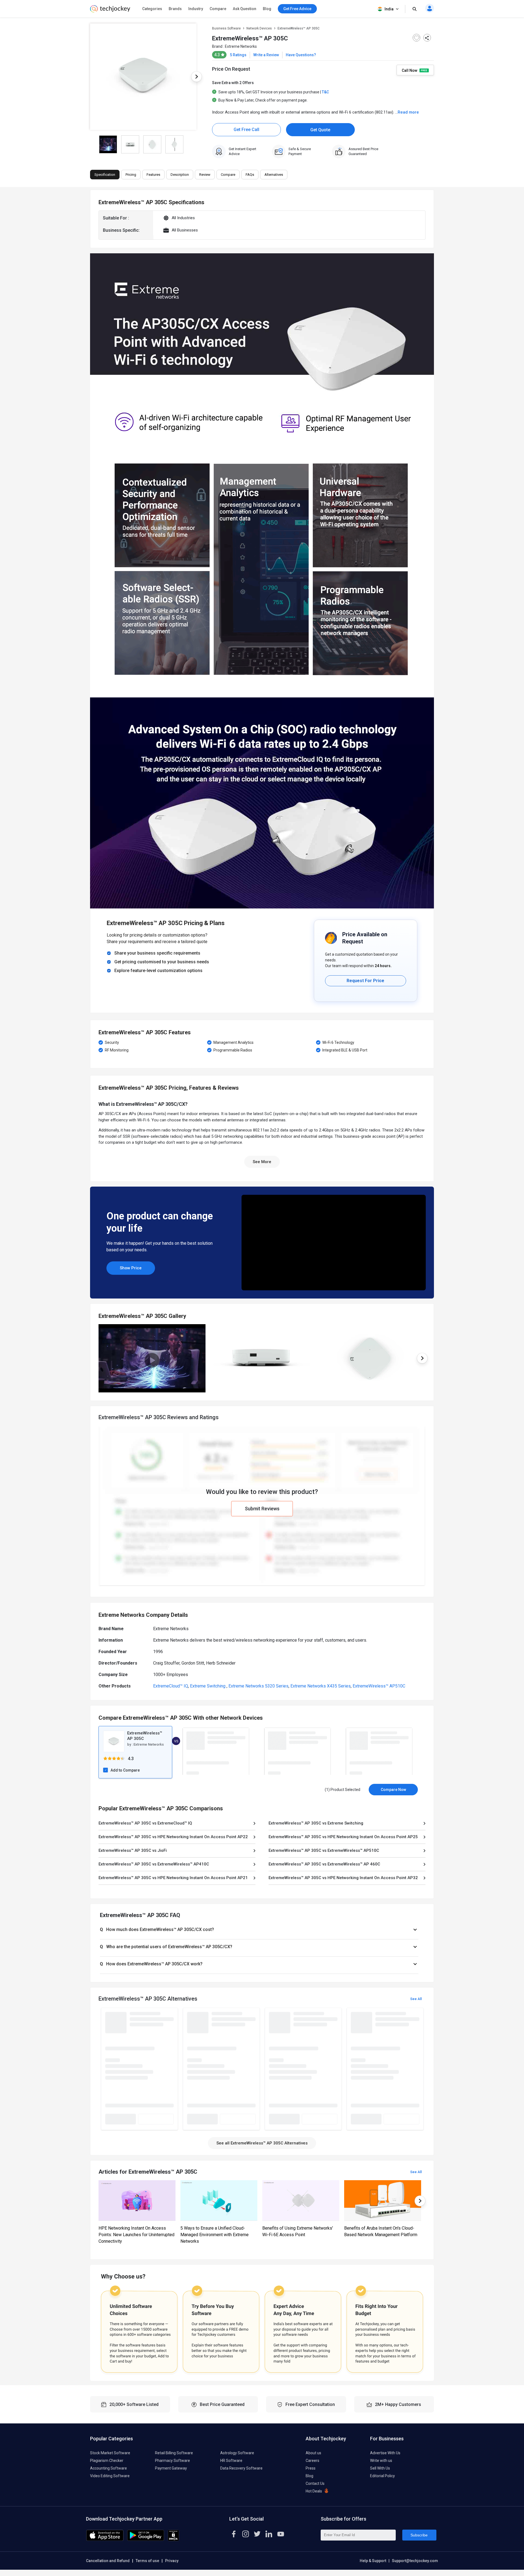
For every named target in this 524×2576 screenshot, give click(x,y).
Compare (218, 9)
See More (262, 1162)
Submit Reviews (262, 1509)
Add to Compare (125, 1770)
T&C (325, 92)
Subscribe (419, 2535)
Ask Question (245, 9)
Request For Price (365, 981)
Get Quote (320, 130)
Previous (90, 77)
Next (196, 77)
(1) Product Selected (343, 1790)
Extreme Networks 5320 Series (258, 1686)
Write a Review (266, 55)
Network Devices (259, 28)
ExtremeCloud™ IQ (171, 1686)
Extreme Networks (241, 46)
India (389, 9)
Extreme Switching (208, 1686)
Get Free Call (246, 130)
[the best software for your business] (110, 11)
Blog (267, 9)
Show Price (131, 1268)
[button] (259, 1930)
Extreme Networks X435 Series (321, 1686)
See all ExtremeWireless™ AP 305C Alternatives (262, 2143)
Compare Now (393, 1790)
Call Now (410, 70)
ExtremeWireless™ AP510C (379, 1686)
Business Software (226, 28)
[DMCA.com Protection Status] (173, 2540)
